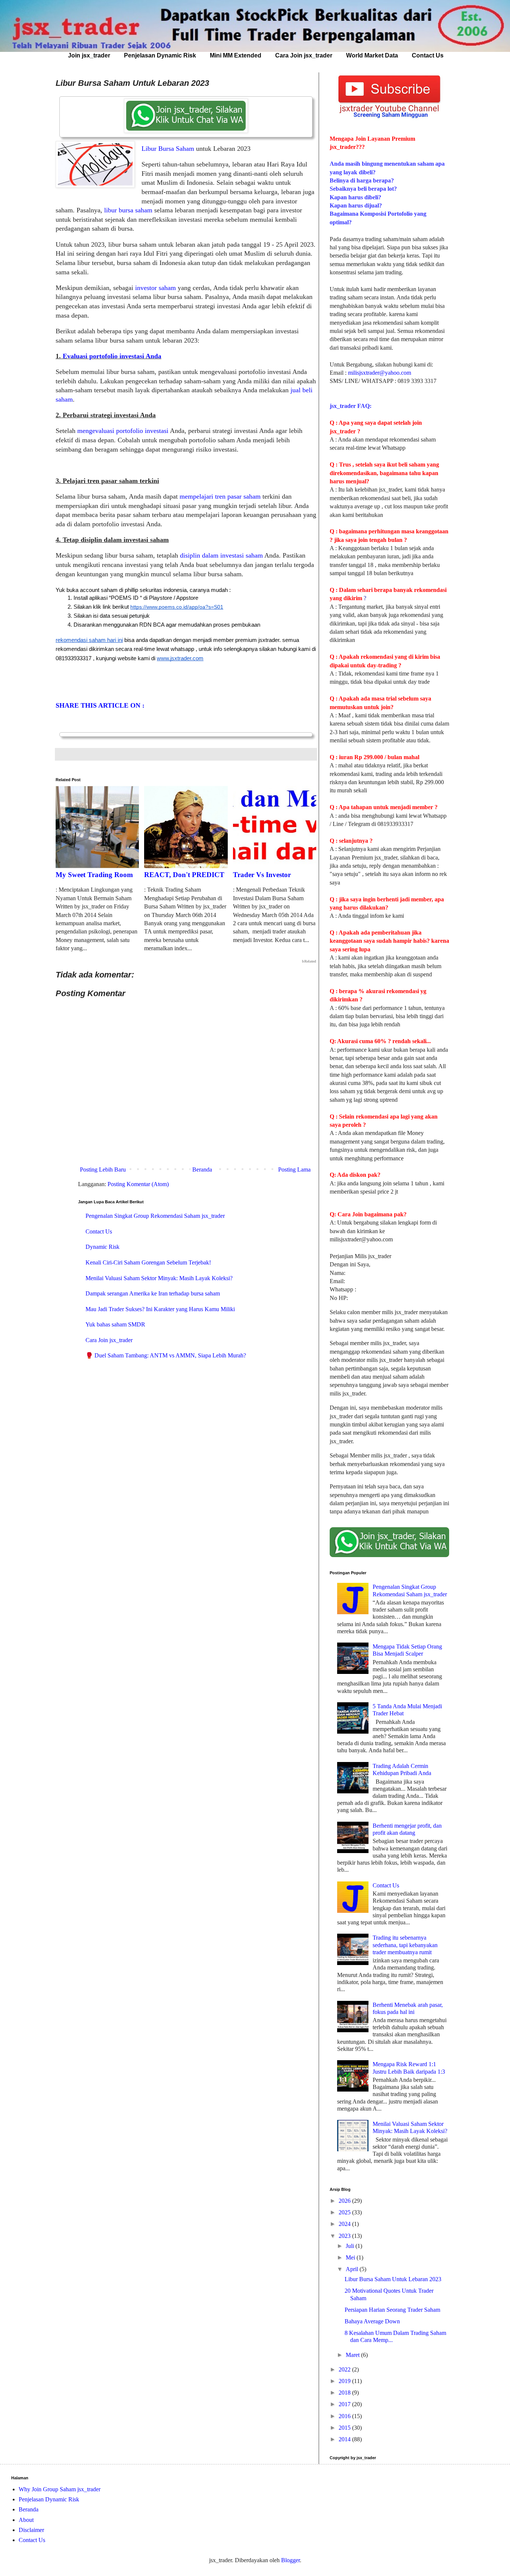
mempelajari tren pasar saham (220, 496)
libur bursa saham (128, 210)
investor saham (156, 288)
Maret (353, 2355)
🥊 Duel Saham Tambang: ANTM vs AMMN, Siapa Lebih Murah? (166, 1355)
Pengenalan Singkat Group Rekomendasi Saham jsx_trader (155, 1216)
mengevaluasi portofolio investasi (123, 431)
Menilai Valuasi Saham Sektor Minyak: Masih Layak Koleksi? (159, 1278)
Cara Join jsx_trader (304, 55)
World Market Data (372, 55)
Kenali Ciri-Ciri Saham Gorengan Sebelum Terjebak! (148, 1262)
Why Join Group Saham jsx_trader (60, 2489)
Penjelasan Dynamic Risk (160, 55)
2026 (345, 2201)
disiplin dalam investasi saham (221, 555)
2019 (345, 2381)
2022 (345, 2369)
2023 (345, 2236)
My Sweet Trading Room (94, 875)
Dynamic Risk (102, 1247)
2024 (345, 2224)
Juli (351, 2246)
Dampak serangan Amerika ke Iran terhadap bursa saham (153, 1293)
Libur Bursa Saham (168, 149)
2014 (345, 2439)
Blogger (290, 2560)
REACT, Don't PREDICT (184, 875)
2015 (345, 2428)
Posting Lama (294, 1170)
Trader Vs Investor (262, 875)
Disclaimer (31, 2530)
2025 (345, 2212)
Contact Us (428, 55)
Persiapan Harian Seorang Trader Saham (392, 2310)
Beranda (202, 1170)
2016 (345, 2416)
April (353, 2269)
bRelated (309, 961)
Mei (351, 2257)
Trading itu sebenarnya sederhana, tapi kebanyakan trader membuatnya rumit (405, 1945)
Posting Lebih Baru (103, 1170)
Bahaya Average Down (372, 2321)
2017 (345, 2404)
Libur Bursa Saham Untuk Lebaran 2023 (393, 2279)
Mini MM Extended (236, 55)
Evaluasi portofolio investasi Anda (112, 356)
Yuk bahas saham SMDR (115, 1324)
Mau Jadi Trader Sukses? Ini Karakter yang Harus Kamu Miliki (160, 1309)
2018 (345, 2393)
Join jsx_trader (89, 55)
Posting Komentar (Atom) (138, 1184)
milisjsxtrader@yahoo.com (380, 373)
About (26, 2520)
